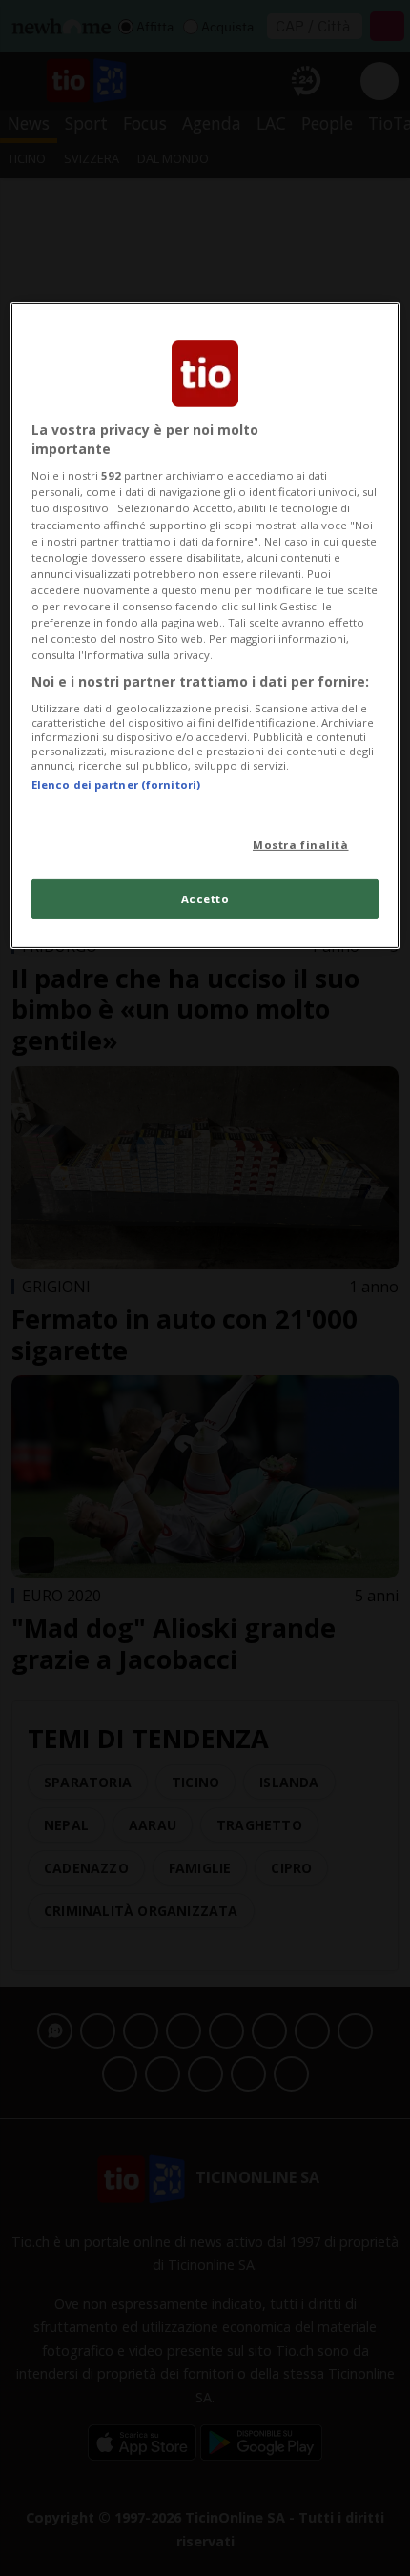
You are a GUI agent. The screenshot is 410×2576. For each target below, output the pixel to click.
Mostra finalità (301, 845)
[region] (205, 626)
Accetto (205, 899)
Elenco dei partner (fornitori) (116, 784)
